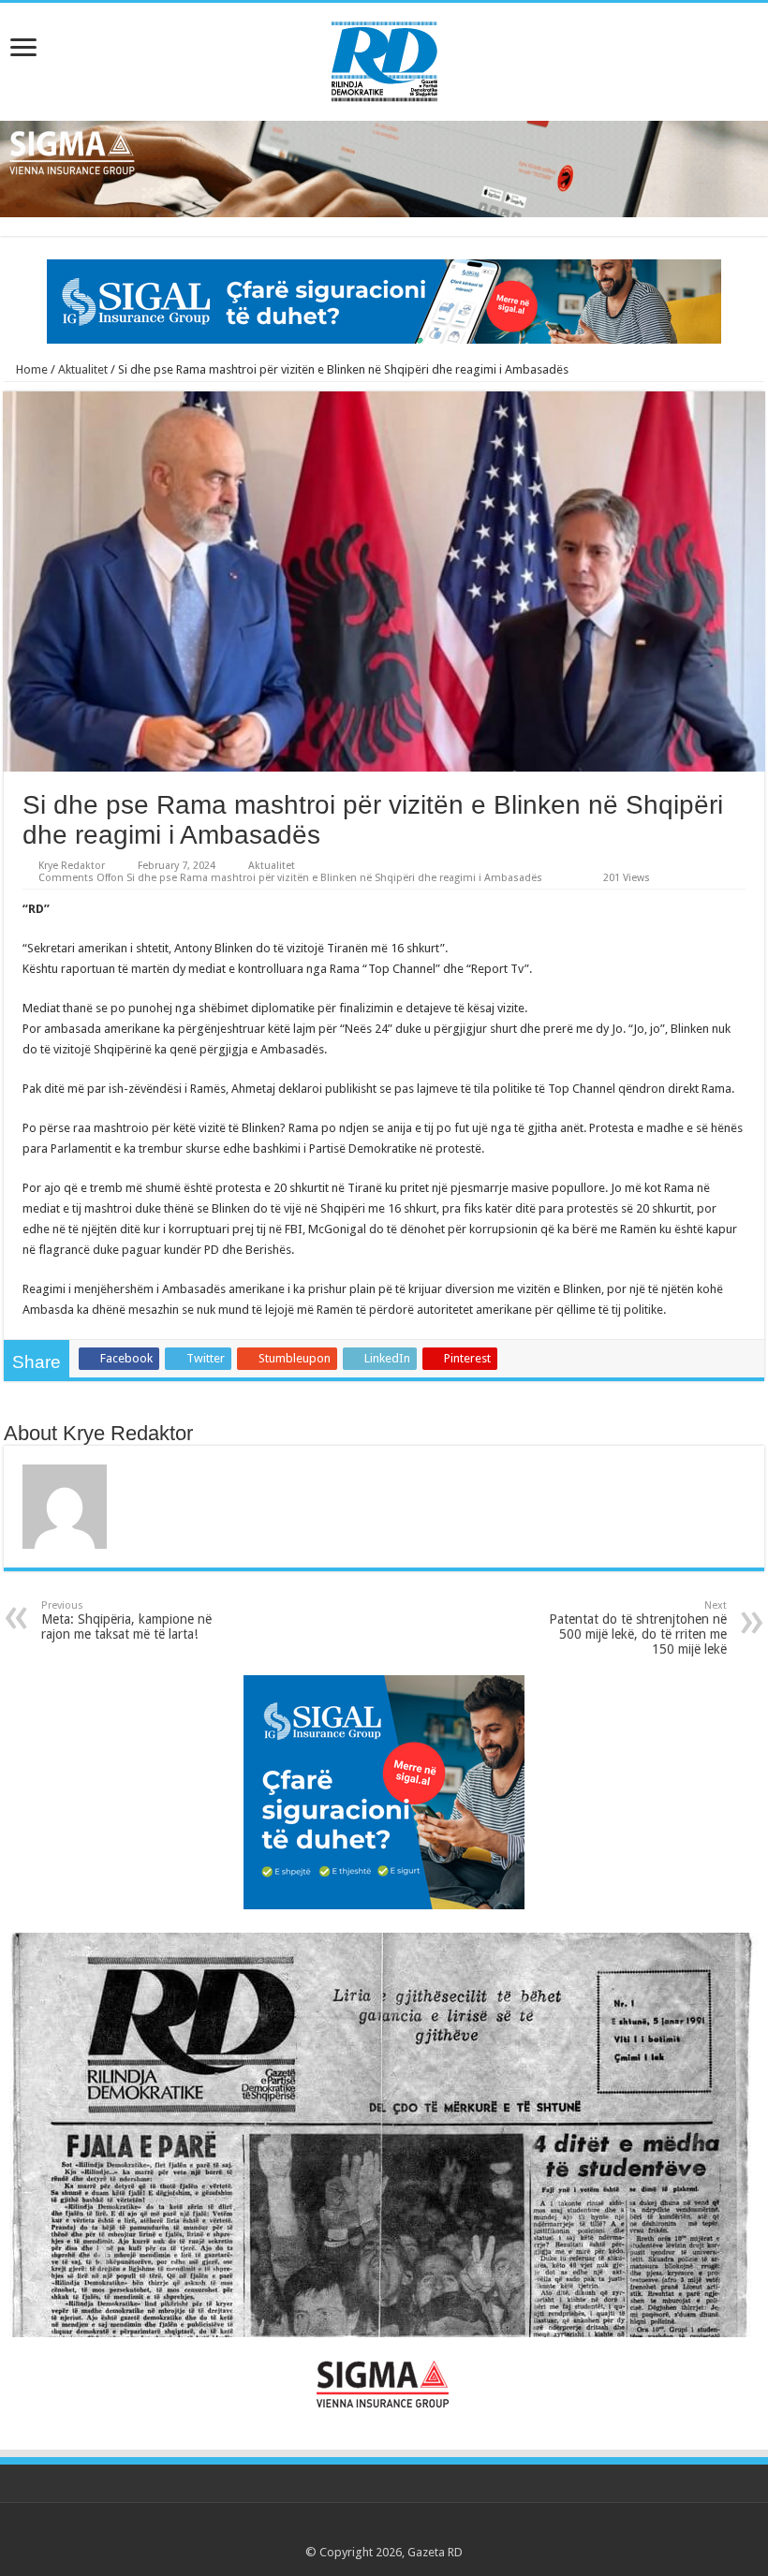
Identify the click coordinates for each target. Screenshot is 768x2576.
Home (30, 369)
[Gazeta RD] (384, 58)
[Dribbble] (402, 2530)
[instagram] (438, 2530)
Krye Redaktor (72, 866)
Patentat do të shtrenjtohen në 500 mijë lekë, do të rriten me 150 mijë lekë (638, 1628)
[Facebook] (349, 2530)
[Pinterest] (384, 2530)
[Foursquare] (420, 2530)
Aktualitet (83, 369)
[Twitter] (367, 2530)
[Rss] (331, 2530)
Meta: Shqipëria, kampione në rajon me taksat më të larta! (126, 1620)
